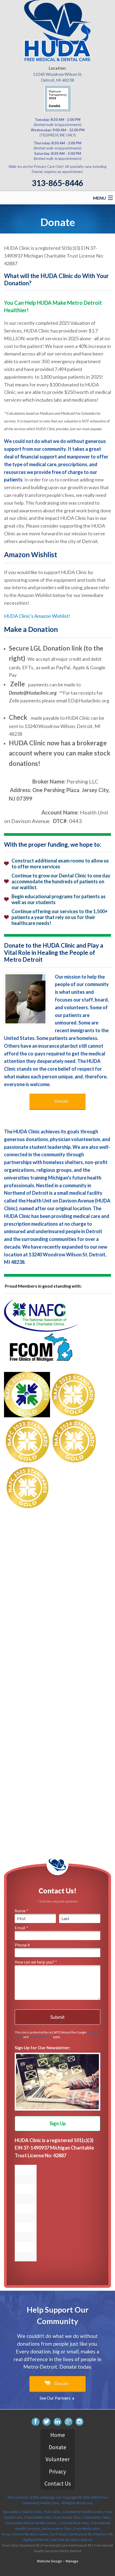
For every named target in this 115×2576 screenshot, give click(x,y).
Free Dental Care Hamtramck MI (66, 2545)
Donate (62, 1101)
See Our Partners (55, 2398)
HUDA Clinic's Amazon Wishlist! (37, 616)
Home (58, 2435)
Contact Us (58, 2484)
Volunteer (58, 2459)
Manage (72, 2561)
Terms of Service (41, 2037)
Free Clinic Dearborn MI (21, 2545)
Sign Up (58, 2123)
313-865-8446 (57, 183)
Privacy (57, 2472)
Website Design (49, 2561)
